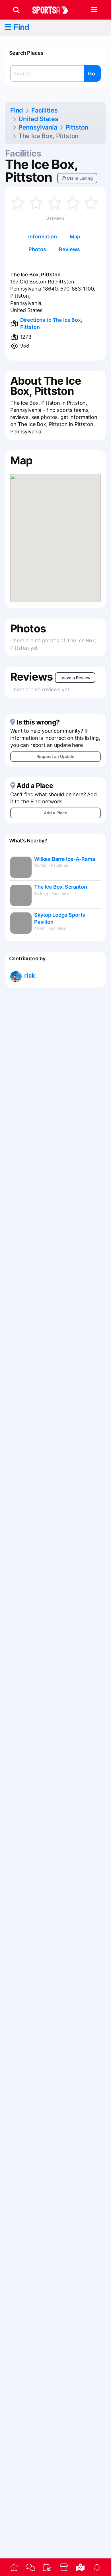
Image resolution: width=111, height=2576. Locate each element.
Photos (37, 249)
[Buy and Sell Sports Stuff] (64, 2567)
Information (43, 237)
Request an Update (55, 756)
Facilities (44, 110)
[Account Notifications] (97, 2567)
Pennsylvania (38, 127)
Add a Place (55, 813)
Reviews (69, 249)
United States (38, 119)
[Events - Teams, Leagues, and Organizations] (47, 2567)
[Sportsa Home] (14, 2567)
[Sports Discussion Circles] (30, 2567)
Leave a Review (75, 678)
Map (75, 237)
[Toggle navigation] (94, 10)
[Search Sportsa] (16, 10)
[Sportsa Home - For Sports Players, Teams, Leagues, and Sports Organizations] (54, 10)
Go (92, 74)
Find (21, 27)
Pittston (77, 127)
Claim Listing (79, 178)
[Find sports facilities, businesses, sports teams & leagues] (80, 2567)
